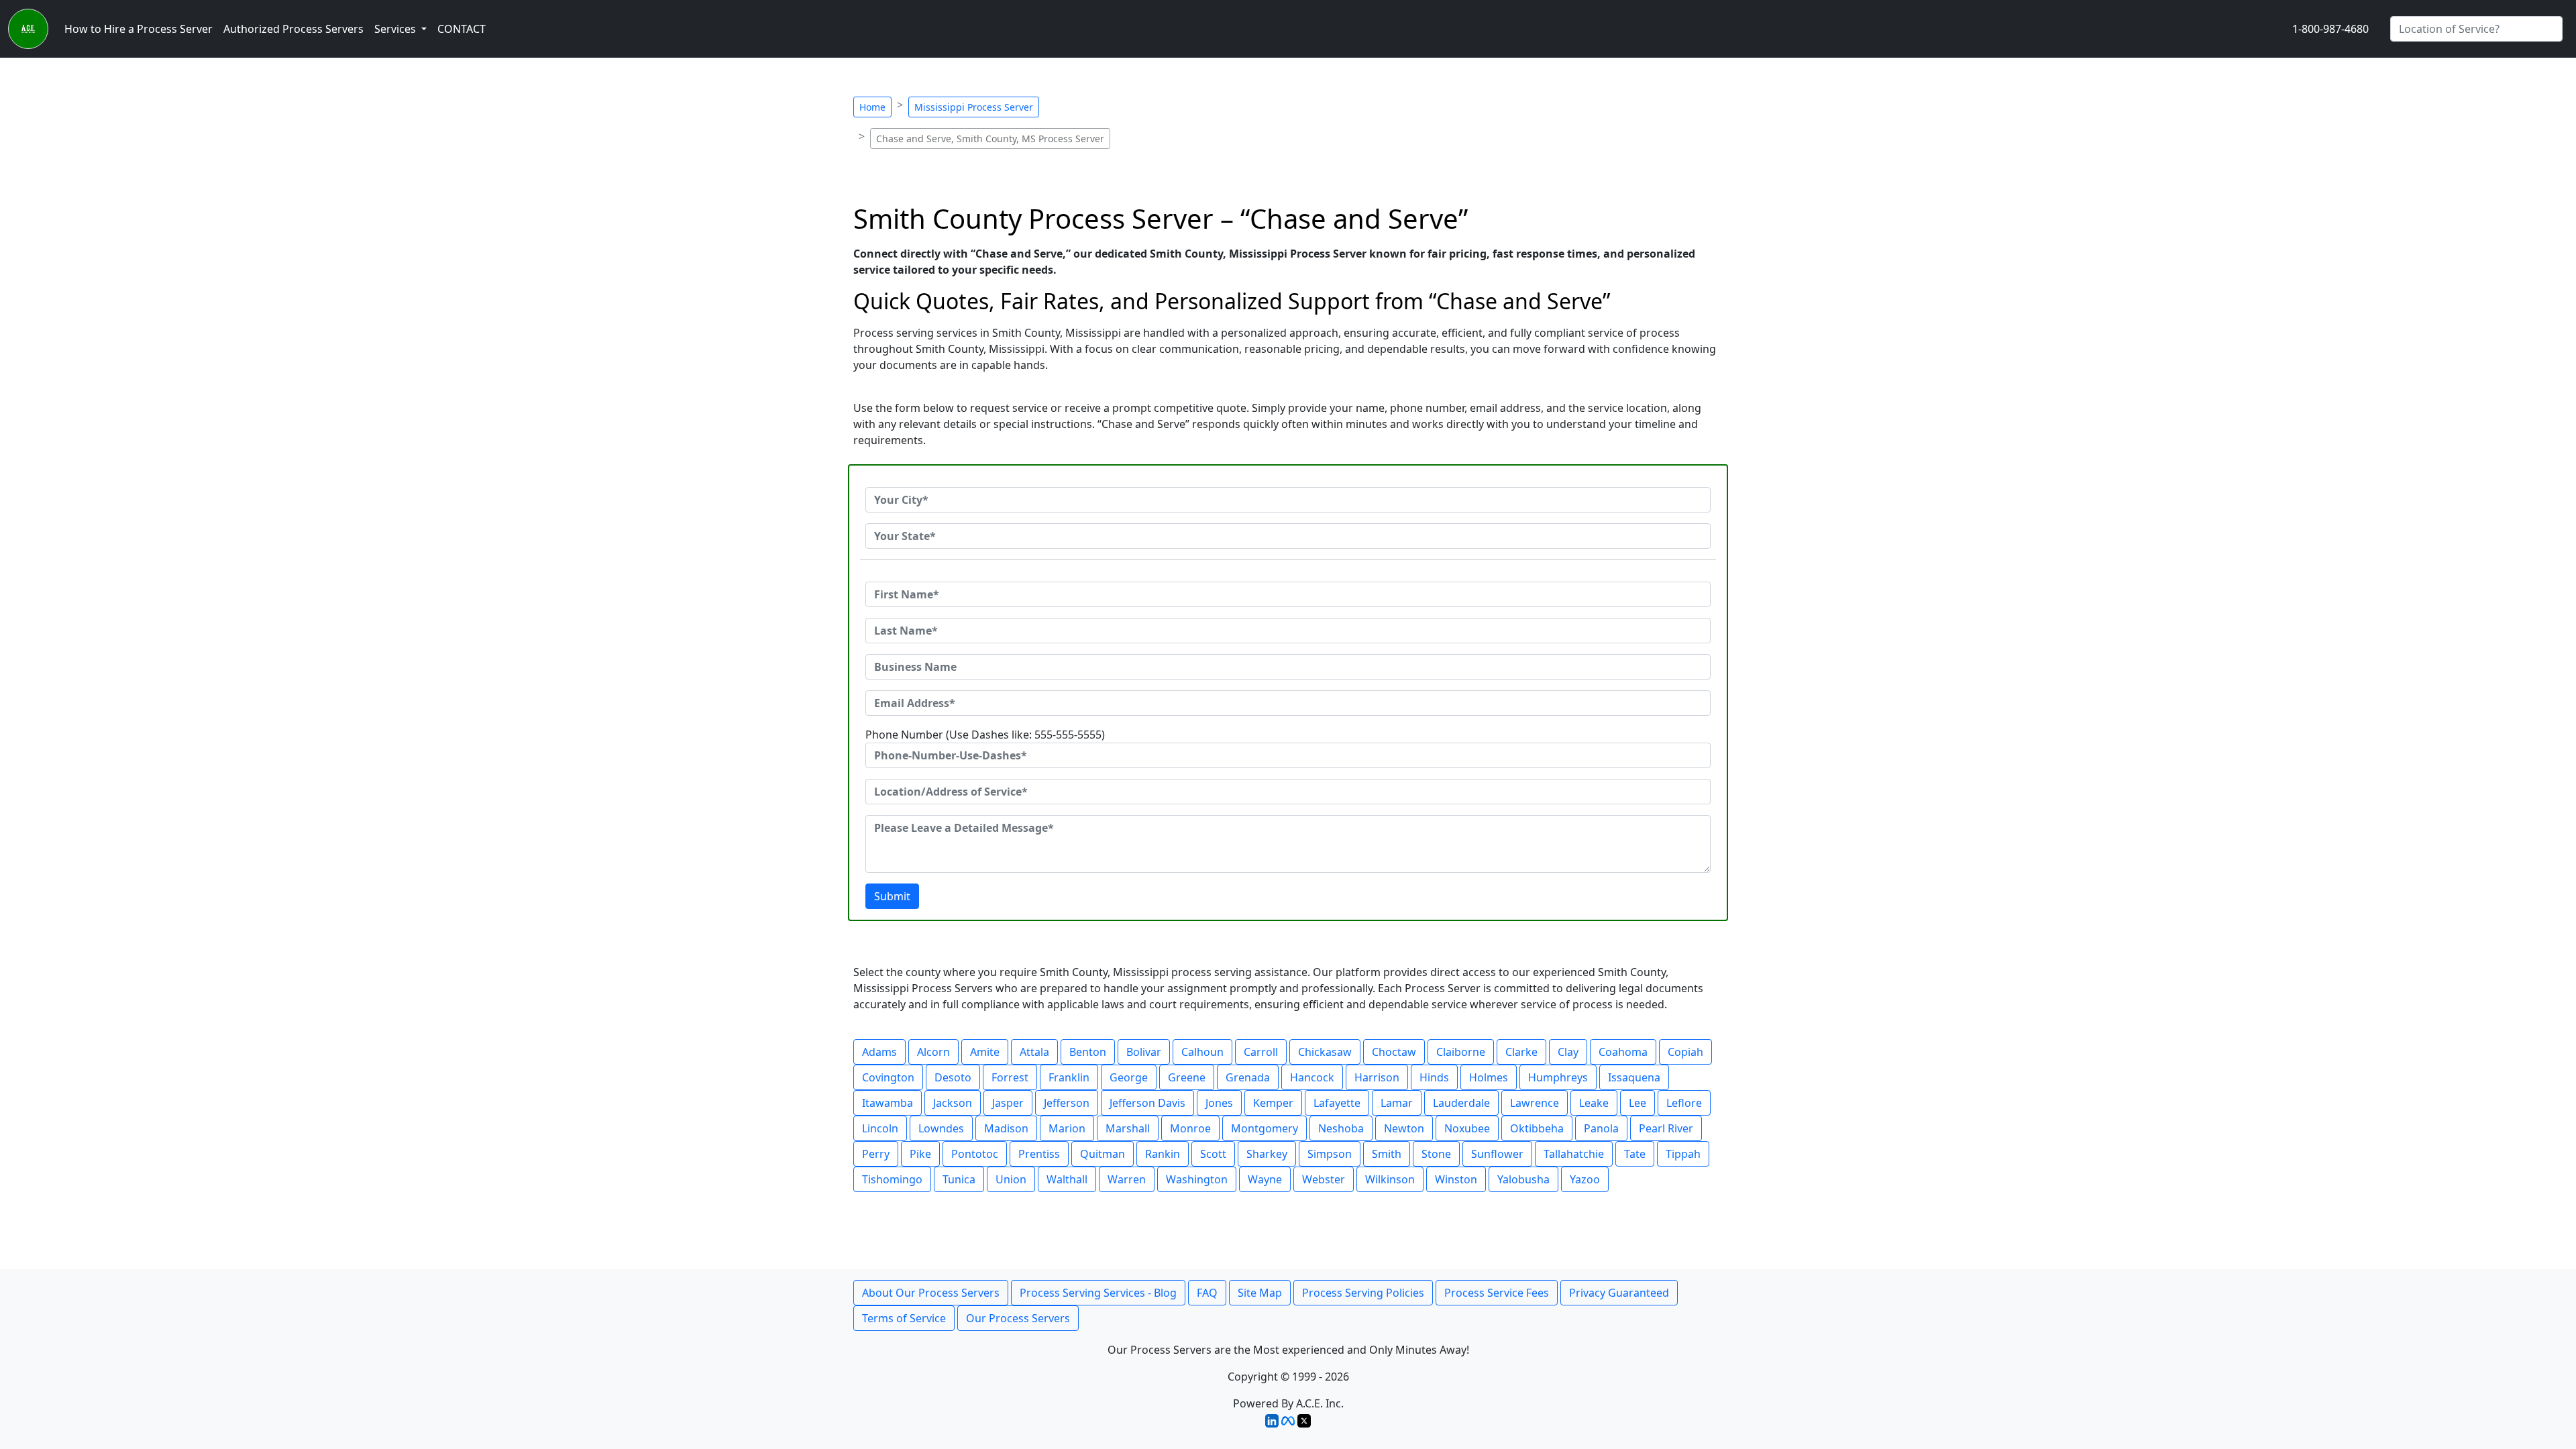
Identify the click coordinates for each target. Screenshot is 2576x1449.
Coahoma (1623, 1052)
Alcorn (933, 1052)
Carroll (1261, 1052)
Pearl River (1666, 1128)
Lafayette (1337, 1103)
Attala (1034, 1052)
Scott (1213, 1154)
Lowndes (941, 1128)
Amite (985, 1052)
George (1129, 1077)
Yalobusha (1523, 1179)
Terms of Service (904, 1318)
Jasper (1008, 1103)
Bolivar (1144, 1052)
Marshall (1128, 1128)
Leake (1594, 1103)
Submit (892, 896)
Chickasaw (1325, 1052)
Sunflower (1497, 1154)
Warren (1127, 1179)
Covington (888, 1077)
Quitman (1103, 1154)
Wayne (1265, 1179)
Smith (1387, 1154)
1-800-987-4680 (2330, 29)
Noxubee (1467, 1128)
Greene (1187, 1077)
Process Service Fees (1497, 1293)
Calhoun (1202, 1052)
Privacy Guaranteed (1619, 1293)
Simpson (1330, 1154)
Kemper (1273, 1103)
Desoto (953, 1077)
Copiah (1685, 1052)
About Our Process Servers (931, 1293)
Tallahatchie (1574, 1154)
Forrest (1010, 1077)
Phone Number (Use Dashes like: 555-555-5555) (985, 735)
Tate (1635, 1154)
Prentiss (1039, 1154)
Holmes (1489, 1077)
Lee (1638, 1103)
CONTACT (462, 29)
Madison (1006, 1128)
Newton (1404, 1128)
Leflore (1684, 1103)
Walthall (1067, 1179)
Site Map (1260, 1293)
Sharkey (1267, 1154)
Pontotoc (975, 1154)
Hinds (1434, 1077)
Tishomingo (892, 1179)
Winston (1456, 1179)
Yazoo (1585, 1179)
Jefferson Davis (1147, 1103)
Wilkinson (1390, 1179)
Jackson (953, 1103)
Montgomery (1265, 1128)
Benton (1088, 1052)
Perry (876, 1154)
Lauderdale (1461, 1103)
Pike (920, 1154)
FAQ (1207, 1293)
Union (1011, 1179)
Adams (879, 1052)
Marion (1067, 1128)
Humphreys (1558, 1077)
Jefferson (1067, 1103)
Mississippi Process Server (974, 107)
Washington (1197, 1179)
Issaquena (1634, 1077)
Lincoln (880, 1128)
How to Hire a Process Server (139, 29)
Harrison (1377, 1077)
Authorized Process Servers (293, 29)
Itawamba (888, 1103)
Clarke (1521, 1052)
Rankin (1163, 1154)
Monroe (1190, 1128)
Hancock (1312, 1077)
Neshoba (1341, 1128)
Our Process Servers (1018, 1318)
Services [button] (396, 29)
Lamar (1397, 1103)
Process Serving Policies (1363, 1293)
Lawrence (1535, 1103)
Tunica (959, 1179)
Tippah (1683, 1154)
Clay (1568, 1052)
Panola (1601, 1128)
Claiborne (1461, 1052)
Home (872, 107)
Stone (1436, 1154)
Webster (1324, 1179)
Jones (1219, 1103)
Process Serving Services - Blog (1098, 1293)
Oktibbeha (1537, 1128)
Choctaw (1394, 1052)
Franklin (1069, 1077)
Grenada (1248, 1077)
